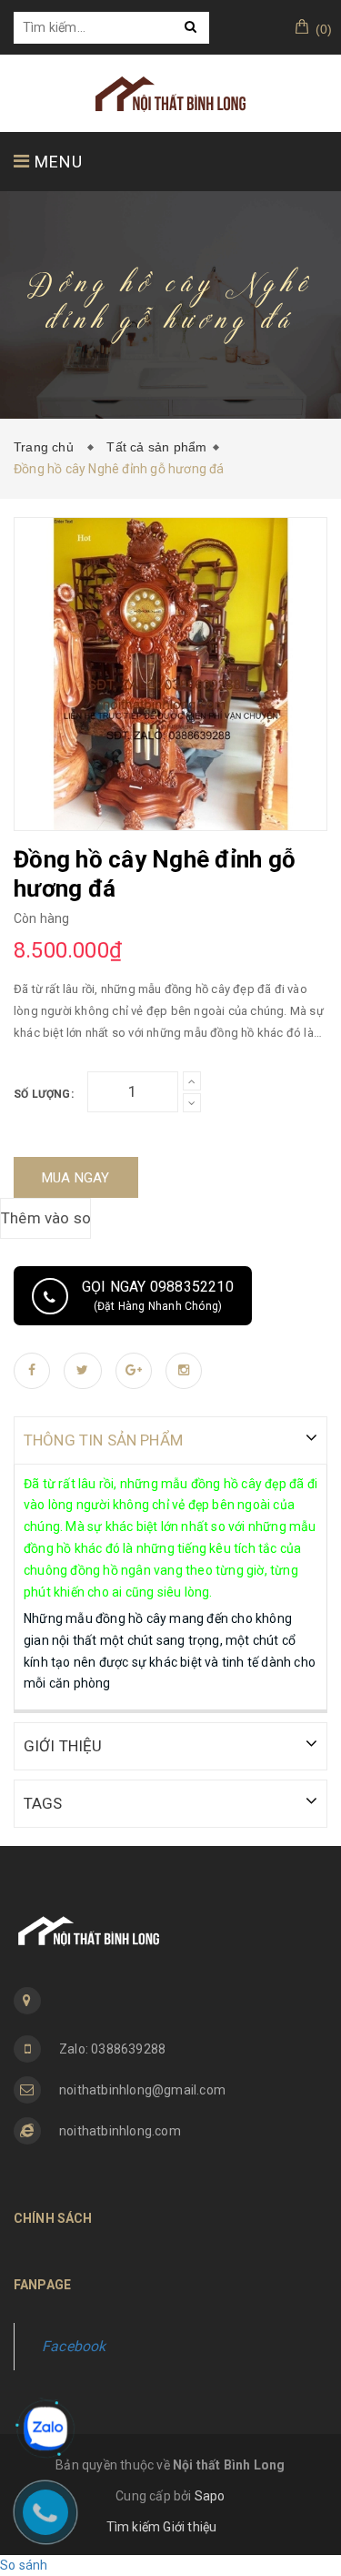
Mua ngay (76, 1178)
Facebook (74, 2346)
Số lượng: (44, 1094)
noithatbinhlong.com (120, 2131)
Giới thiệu (190, 2527)
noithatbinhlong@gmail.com (142, 2090)
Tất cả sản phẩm (156, 447)
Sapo (210, 2496)
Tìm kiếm (134, 2527)
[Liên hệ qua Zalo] (45, 2429)
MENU (56, 162)
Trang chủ (47, 447)
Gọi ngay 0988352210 (158, 1295)
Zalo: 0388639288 (112, 2049)
